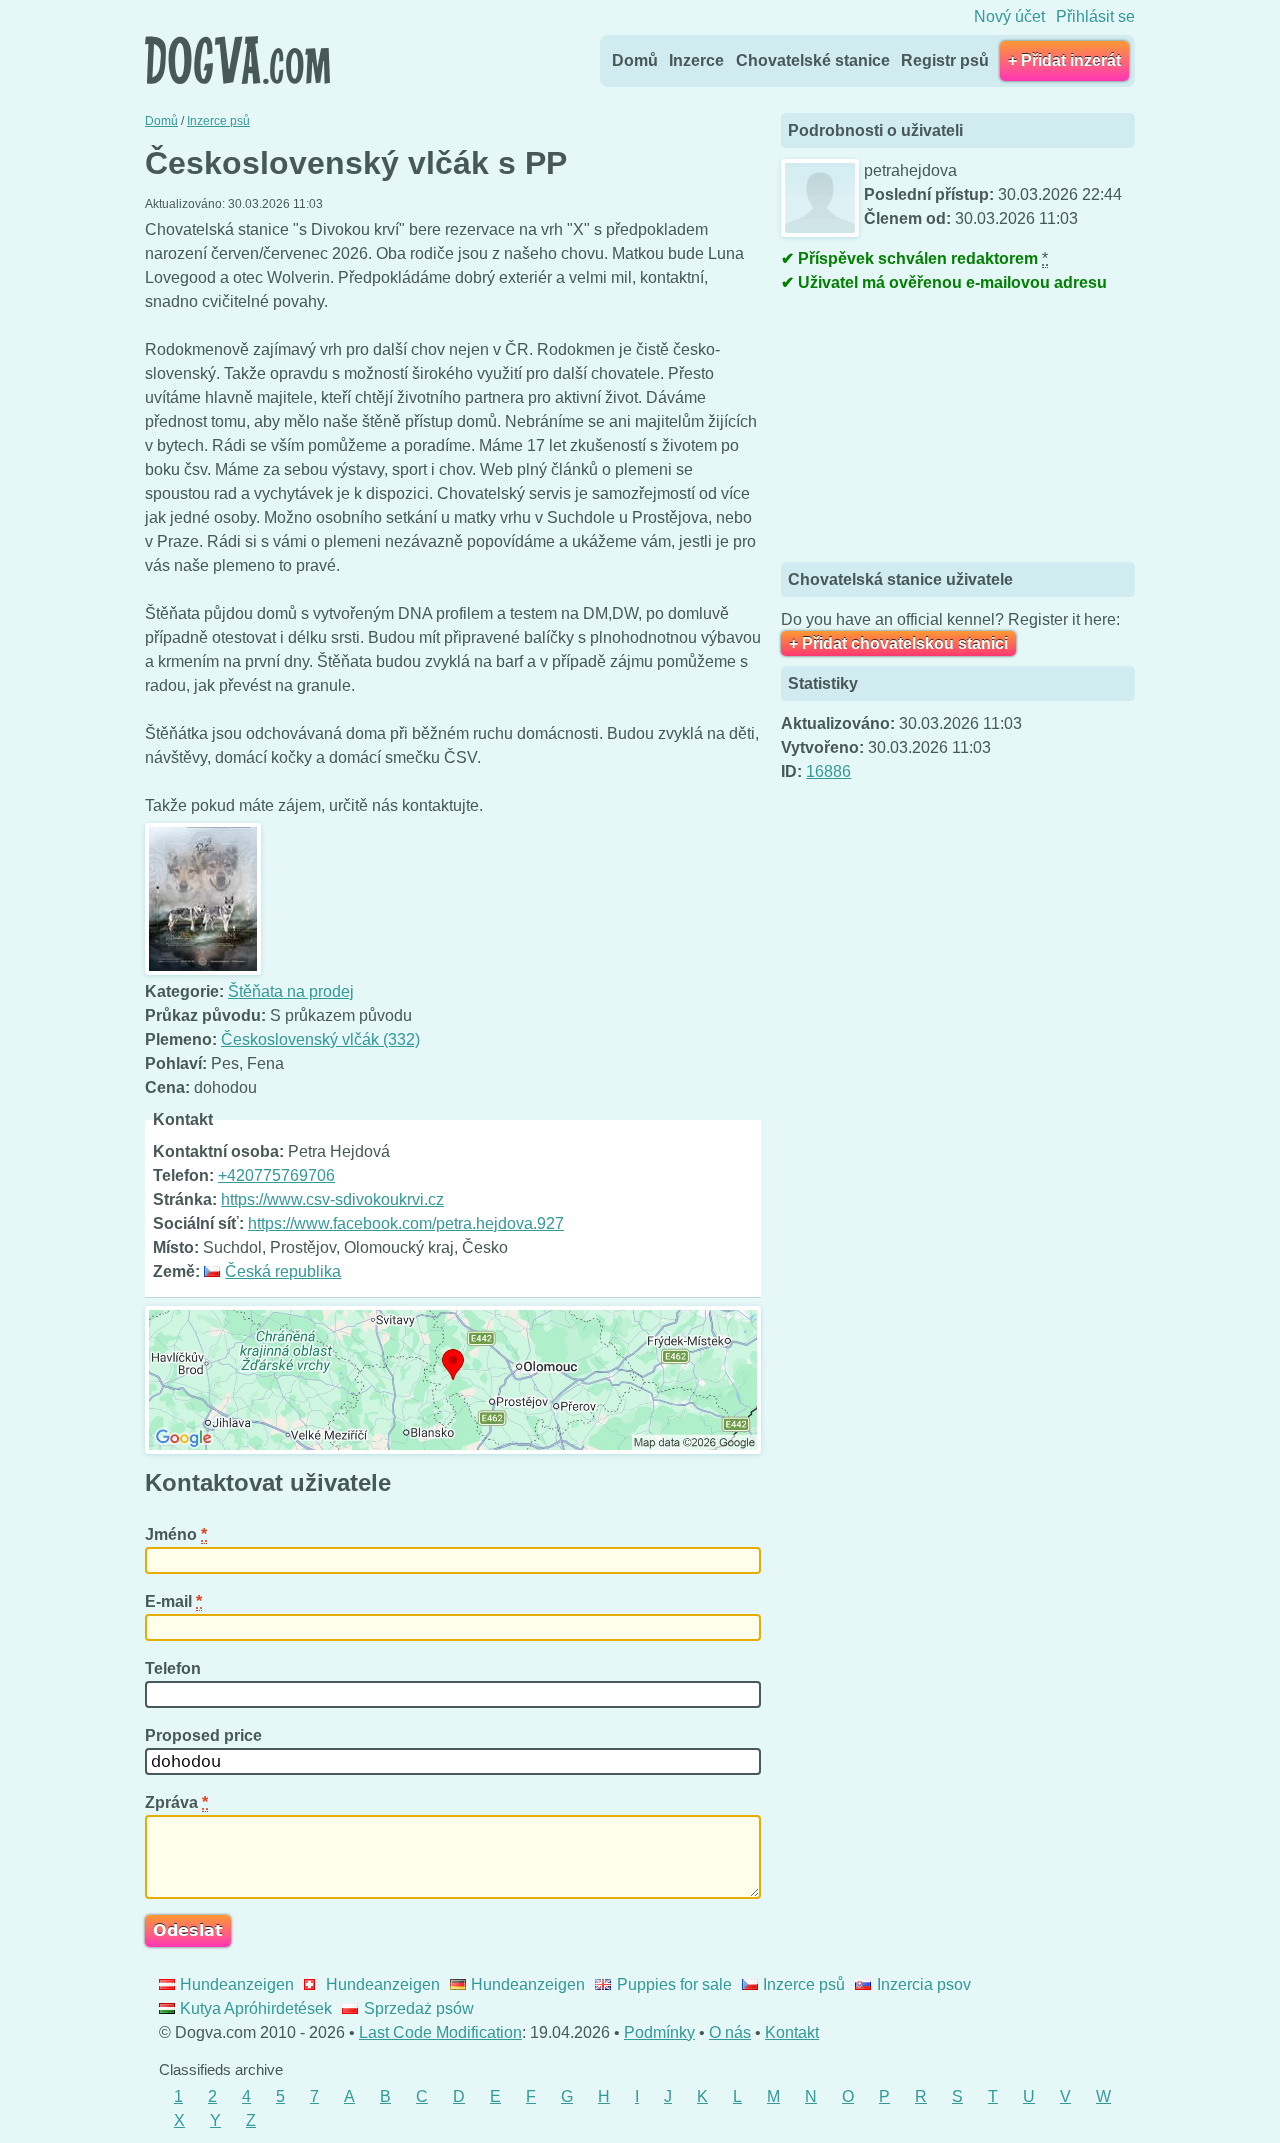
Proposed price (205, 1735)
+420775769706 (276, 1175)
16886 (828, 771)
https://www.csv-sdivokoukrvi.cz (332, 1199)
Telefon (175, 1668)
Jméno (176, 1534)
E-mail (173, 1601)
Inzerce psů (804, 1984)
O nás (730, 2032)
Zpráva (176, 1802)
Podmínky (659, 2032)
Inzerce (696, 60)
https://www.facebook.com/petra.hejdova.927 (406, 1223)
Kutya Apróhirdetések (256, 2008)
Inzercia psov (923, 1984)
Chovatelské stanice (813, 60)
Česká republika (283, 1271)
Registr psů (945, 60)
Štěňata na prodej (291, 991)
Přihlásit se (1095, 16)
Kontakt (792, 2032)
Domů (635, 60)
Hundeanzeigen (237, 1984)
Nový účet (1009, 16)
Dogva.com (237, 60)
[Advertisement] (931, 430)
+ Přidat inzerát (1064, 60)
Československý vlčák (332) (320, 1039)
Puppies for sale (674, 1984)
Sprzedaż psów (418, 2008)
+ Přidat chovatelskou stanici (898, 643)
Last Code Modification (440, 2032)
